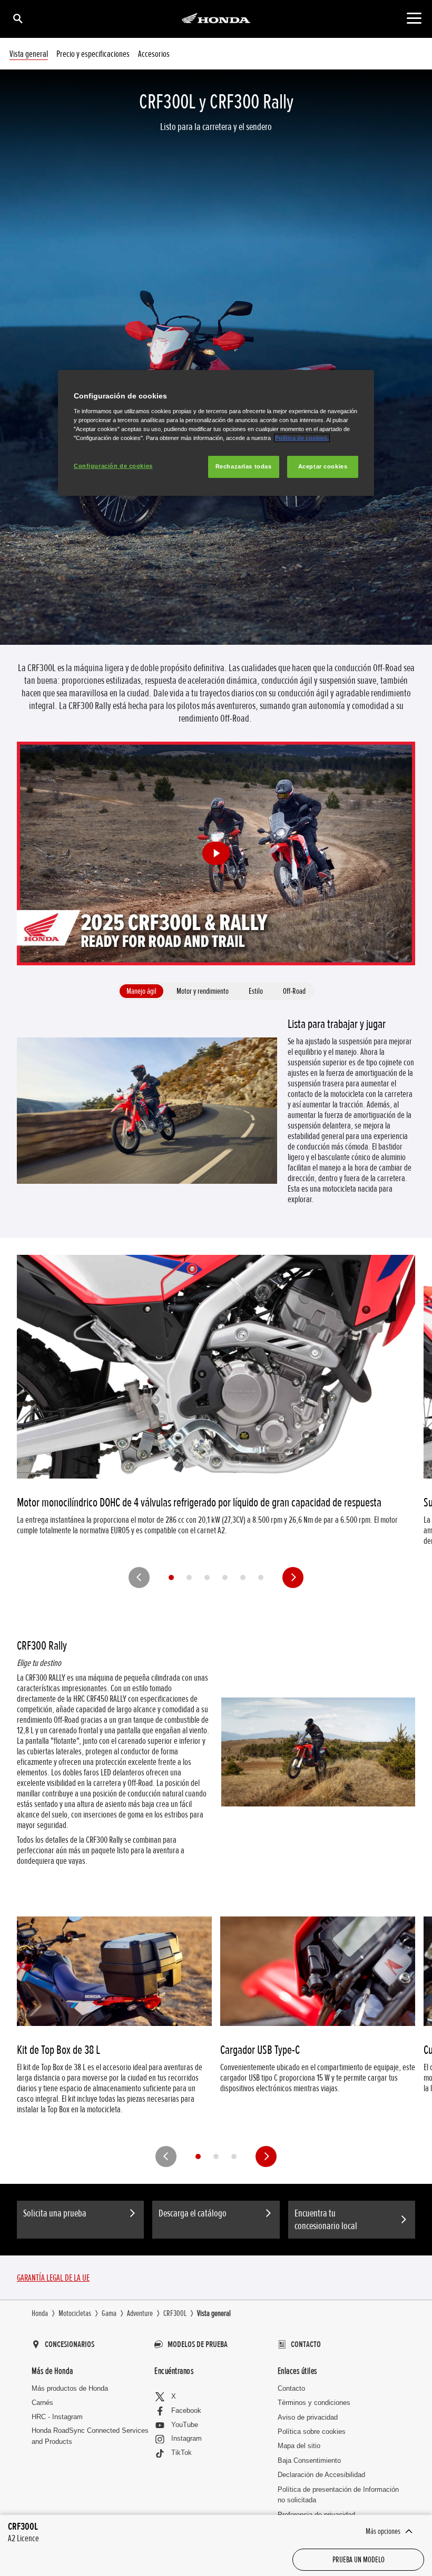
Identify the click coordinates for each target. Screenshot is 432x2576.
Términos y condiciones (314, 2403)
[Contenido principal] (414, 18)
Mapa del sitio (299, 2446)
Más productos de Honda (70, 2388)
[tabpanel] (216, 1111)
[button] (216, 854)
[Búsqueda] (17, 18)
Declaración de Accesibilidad (321, 2475)
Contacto (291, 2388)
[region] (216, 433)
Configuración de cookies (113, 466)
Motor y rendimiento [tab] (203, 991)
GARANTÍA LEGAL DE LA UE (53, 2278)
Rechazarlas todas (244, 466)
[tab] (171, 1577)
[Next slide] (293, 1577)
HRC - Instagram (57, 2417)
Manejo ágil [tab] (141, 991)
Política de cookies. (302, 438)
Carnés (42, 2403)
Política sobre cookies (312, 2432)
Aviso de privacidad (308, 2417)
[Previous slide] (139, 1577)
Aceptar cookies (323, 466)
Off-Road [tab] (294, 991)
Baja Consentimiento (309, 2460)
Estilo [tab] (256, 991)
